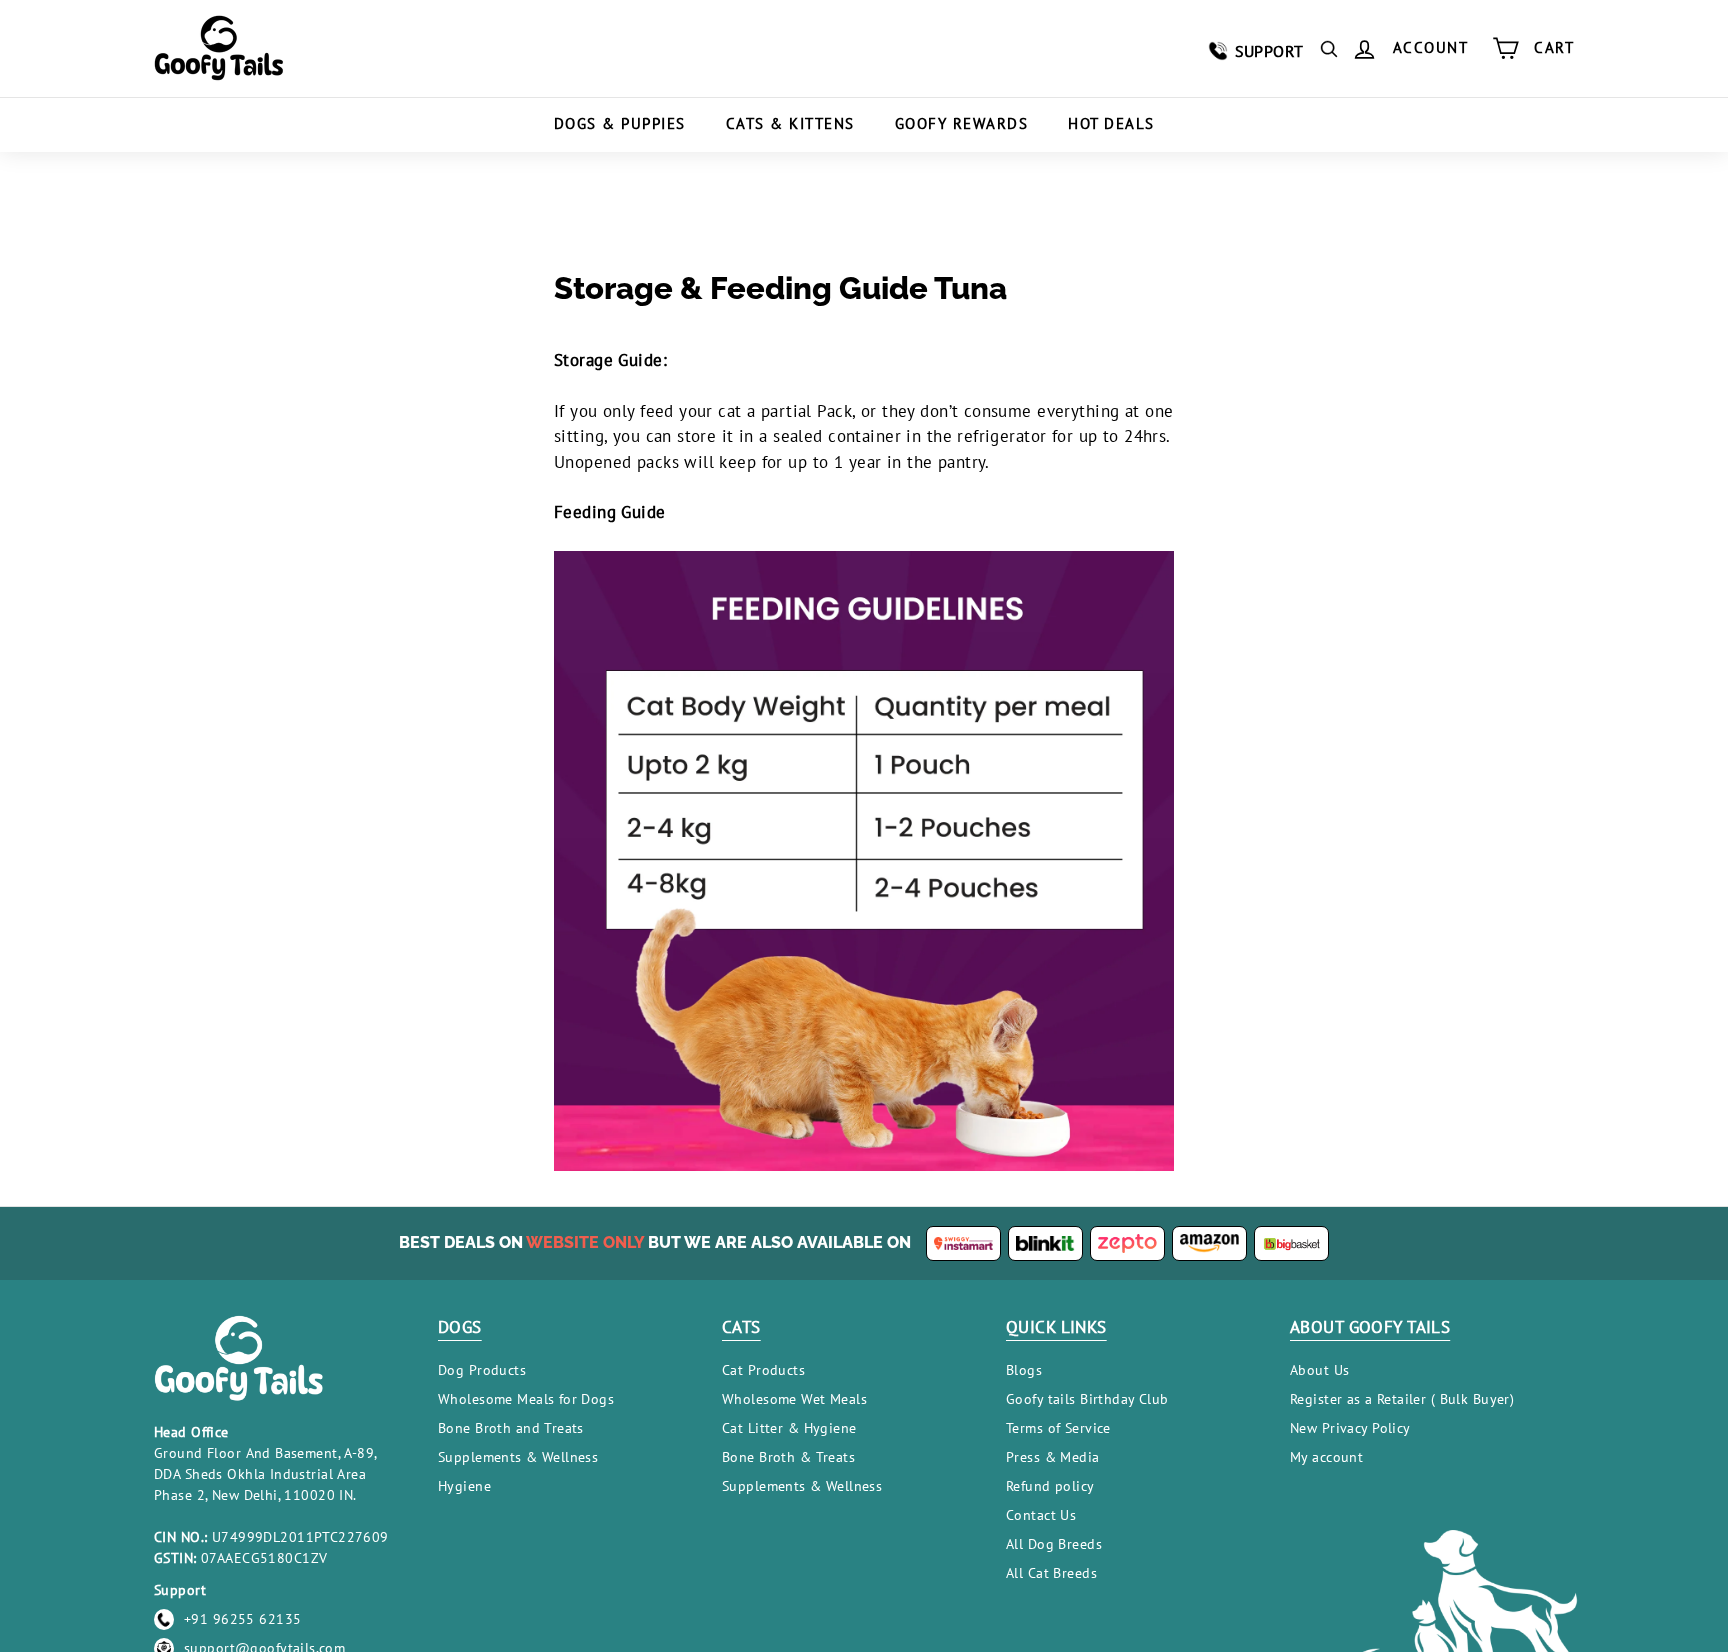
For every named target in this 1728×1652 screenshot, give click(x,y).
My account (1326, 1457)
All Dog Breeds (1054, 1544)
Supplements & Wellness (518, 1457)
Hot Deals (1111, 123)
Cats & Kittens (790, 123)
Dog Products (482, 1370)
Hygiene (464, 1486)
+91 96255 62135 (242, 1619)
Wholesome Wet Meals (794, 1399)
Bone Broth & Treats (788, 1457)
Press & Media (1053, 1457)
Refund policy (1050, 1486)
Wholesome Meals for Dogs (526, 1399)
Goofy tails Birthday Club (1087, 1399)
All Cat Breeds (1051, 1573)
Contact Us (1041, 1515)
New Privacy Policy (1350, 1428)
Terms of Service (1058, 1428)
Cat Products (763, 1370)
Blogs (1024, 1370)
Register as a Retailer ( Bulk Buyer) (1402, 1399)
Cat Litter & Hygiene (789, 1428)
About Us (1319, 1370)
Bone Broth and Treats (511, 1428)
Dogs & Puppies (620, 123)
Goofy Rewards (962, 123)
